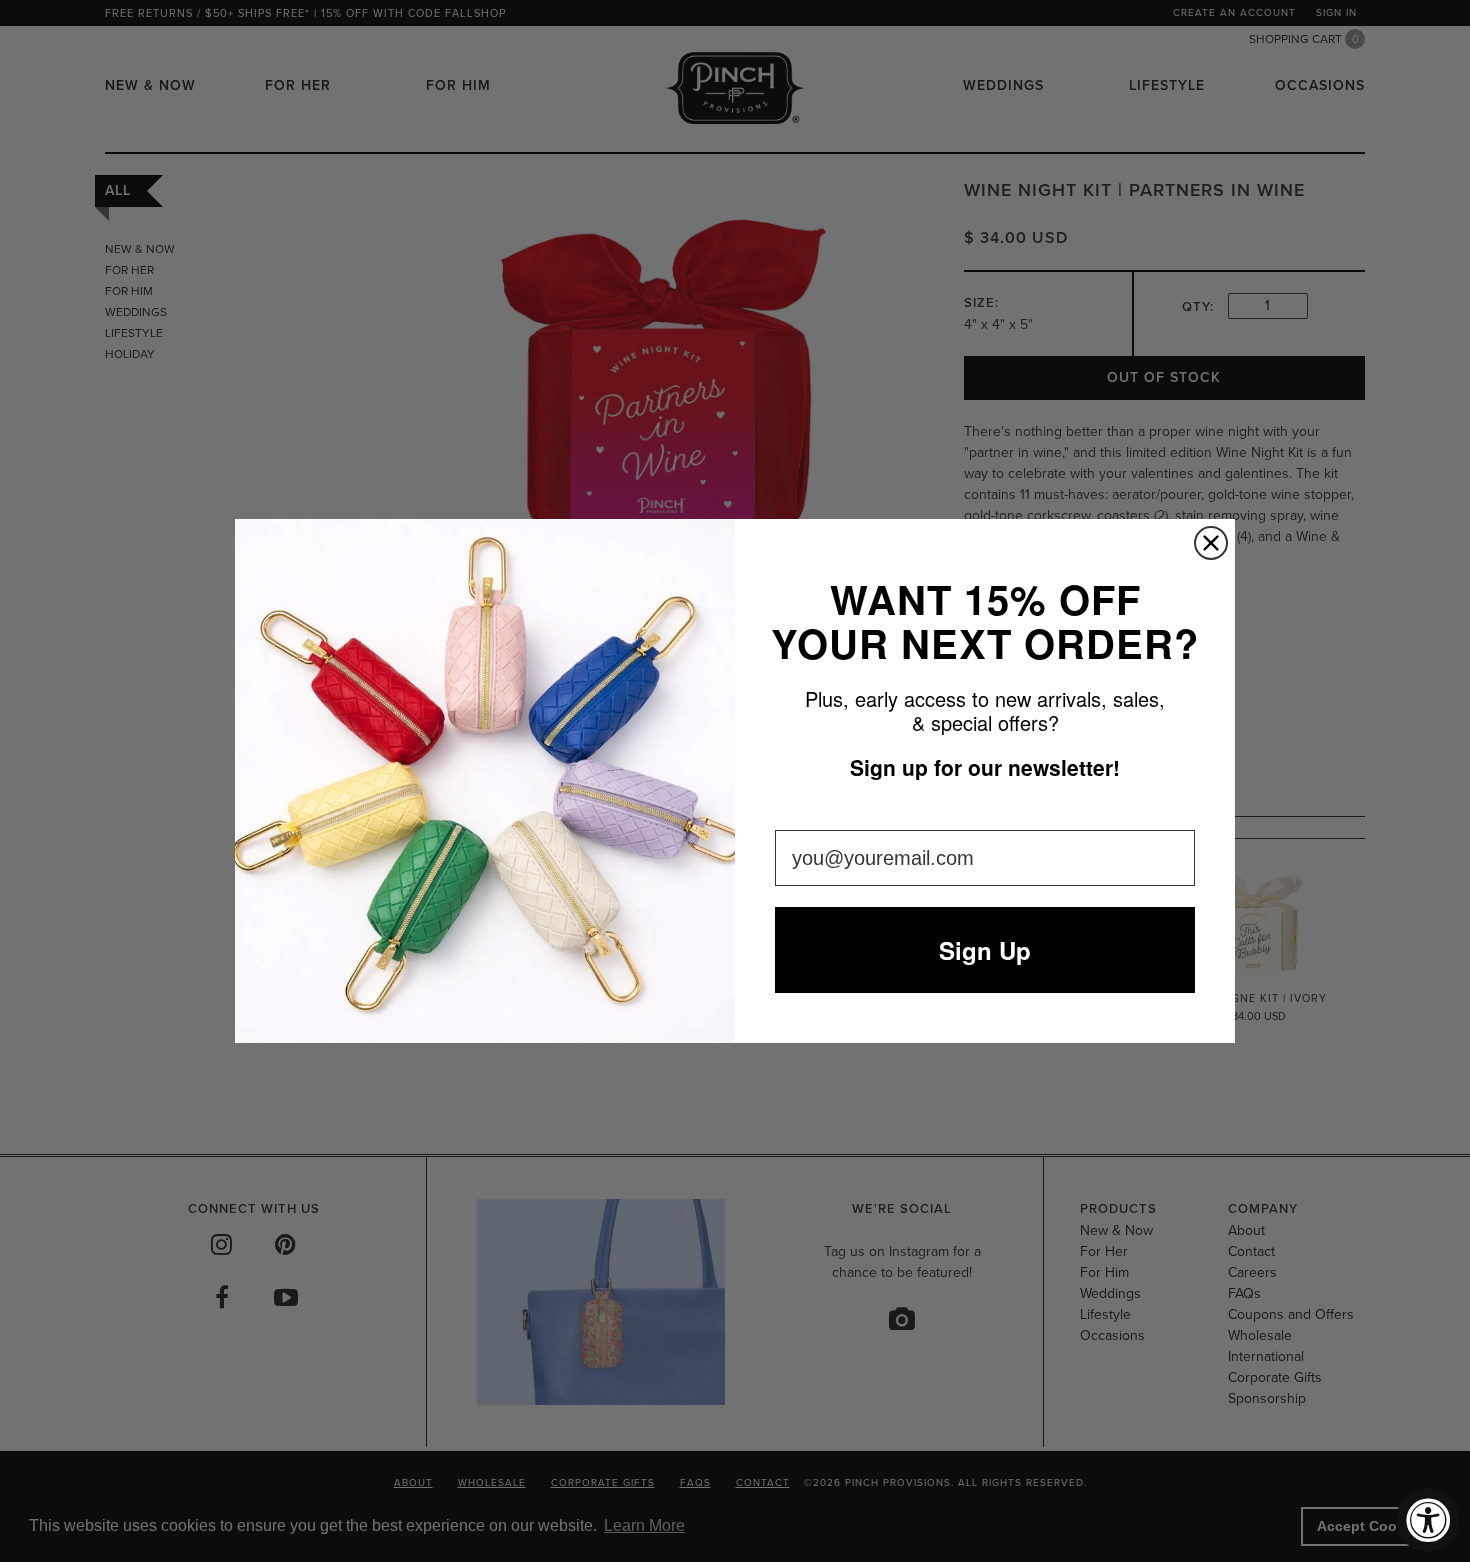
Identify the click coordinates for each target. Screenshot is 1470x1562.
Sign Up (985, 950)
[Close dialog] (1211, 543)
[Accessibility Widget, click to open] (1428, 1520)
